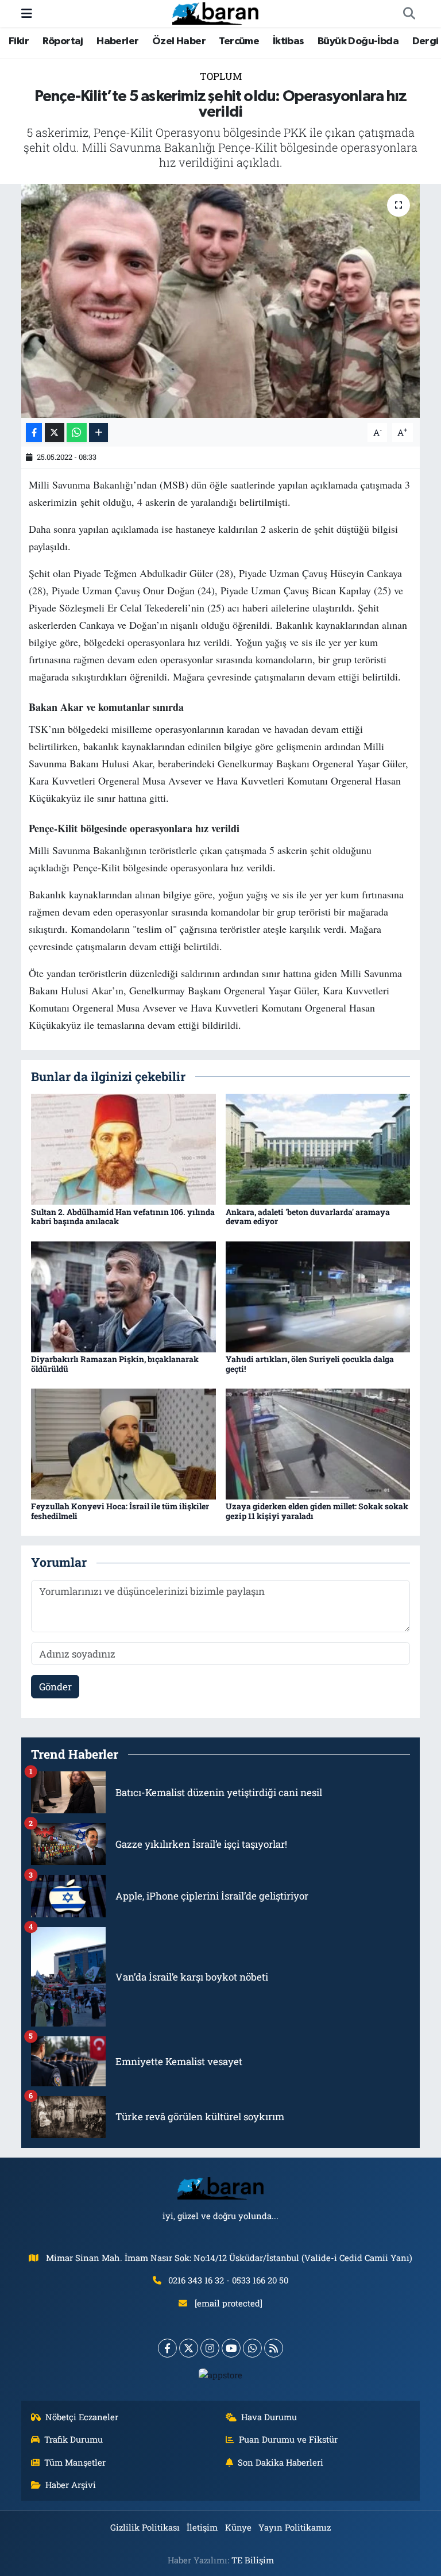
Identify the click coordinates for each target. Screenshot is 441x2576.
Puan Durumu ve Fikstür (288, 2439)
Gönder (55, 1687)
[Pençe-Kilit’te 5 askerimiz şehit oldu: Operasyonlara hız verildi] (221, 301)
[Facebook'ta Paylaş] (34, 432)
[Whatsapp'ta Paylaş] (77, 432)
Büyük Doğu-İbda (358, 41)
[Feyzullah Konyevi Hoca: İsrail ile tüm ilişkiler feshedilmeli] (123, 1443)
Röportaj (63, 41)
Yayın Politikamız (295, 2527)
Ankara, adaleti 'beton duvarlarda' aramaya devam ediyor (308, 1217)
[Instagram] (210, 2348)
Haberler (117, 41)
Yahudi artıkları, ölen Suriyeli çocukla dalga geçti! (310, 1364)
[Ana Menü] (27, 14)
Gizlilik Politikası (145, 2527)
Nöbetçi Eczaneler (82, 2417)
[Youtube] (231, 2348)
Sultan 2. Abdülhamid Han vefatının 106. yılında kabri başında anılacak (123, 1217)
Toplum (221, 76)
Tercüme (239, 41)
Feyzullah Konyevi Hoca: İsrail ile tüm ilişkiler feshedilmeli (120, 1511)
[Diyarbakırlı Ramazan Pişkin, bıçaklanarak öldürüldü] (123, 1296)
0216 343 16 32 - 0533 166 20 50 (228, 2280)
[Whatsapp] (252, 2348)
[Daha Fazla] (98, 432)
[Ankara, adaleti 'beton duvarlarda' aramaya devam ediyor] (318, 1148)
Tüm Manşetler (75, 2462)
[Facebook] (167, 2348)
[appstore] (221, 2374)
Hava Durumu (269, 2417)
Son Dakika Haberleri (281, 2462)
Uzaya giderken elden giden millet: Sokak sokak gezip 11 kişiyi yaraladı (317, 1511)
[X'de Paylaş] (55, 432)
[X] (189, 2348)
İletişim (202, 2527)
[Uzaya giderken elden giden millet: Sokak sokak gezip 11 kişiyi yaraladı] (318, 1443)
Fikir (19, 41)
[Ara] (409, 14)
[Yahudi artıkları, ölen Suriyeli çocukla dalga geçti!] (318, 1296)
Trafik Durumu (73, 2439)
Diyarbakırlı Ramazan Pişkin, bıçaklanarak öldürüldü (115, 1364)
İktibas (289, 41)
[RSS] (274, 2348)
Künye (238, 2527)
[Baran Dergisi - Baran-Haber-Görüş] (215, 12)
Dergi (425, 41)
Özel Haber (179, 41)
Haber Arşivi (71, 2485)
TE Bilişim (253, 2560)
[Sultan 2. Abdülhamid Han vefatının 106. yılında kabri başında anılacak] (123, 1148)
